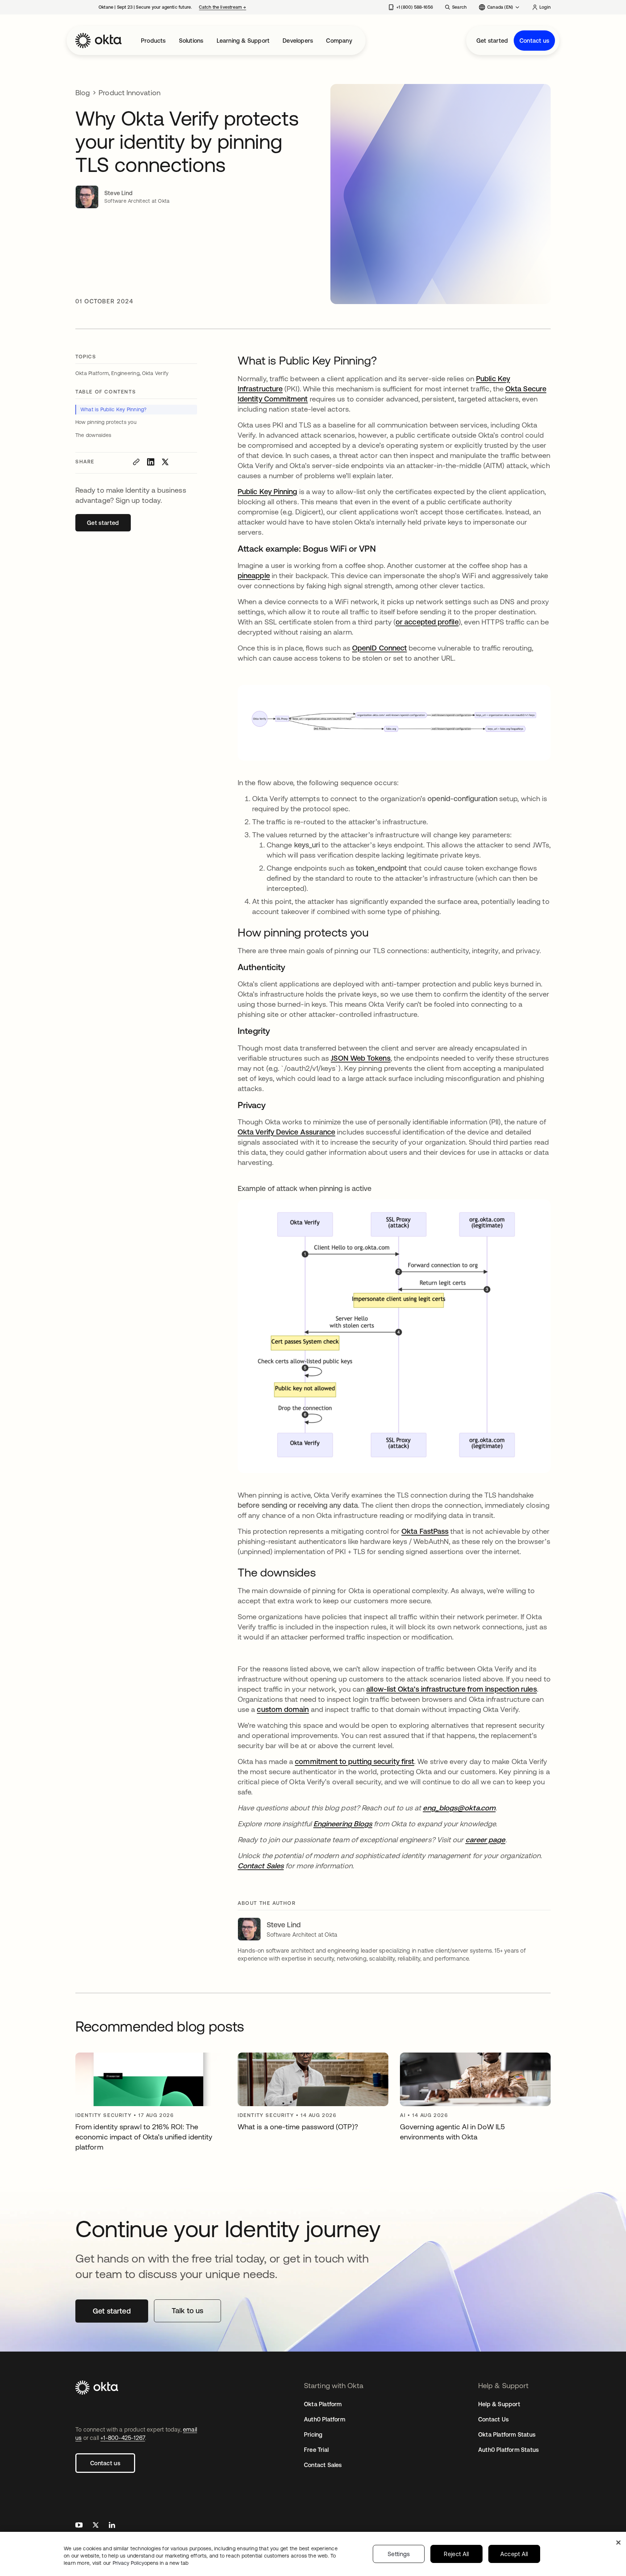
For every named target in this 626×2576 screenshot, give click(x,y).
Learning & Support (243, 41)
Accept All (514, 2554)
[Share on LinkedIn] (151, 462)
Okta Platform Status (507, 2434)
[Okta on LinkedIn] (112, 2526)
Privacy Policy (151, 2563)
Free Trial (316, 2450)
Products (153, 41)
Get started (492, 41)
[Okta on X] (96, 2526)
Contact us (534, 41)
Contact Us (493, 2419)
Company (339, 41)
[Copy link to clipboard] (136, 462)
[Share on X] (165, 462)
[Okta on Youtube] (79, 2526)
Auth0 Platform (325, 2419)
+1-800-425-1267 (123, 2438)
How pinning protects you (106, 422)
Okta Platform (323, 2404)
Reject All (456, 2554)
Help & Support (499, 2404)
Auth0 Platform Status (508, 2450)
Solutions (191, 41)
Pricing (313, 2434)
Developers (298, 41)
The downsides (93, 435)
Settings (399, 2554)
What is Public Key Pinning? (113, 409)
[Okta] (99, 41)
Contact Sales (323, 2465)
